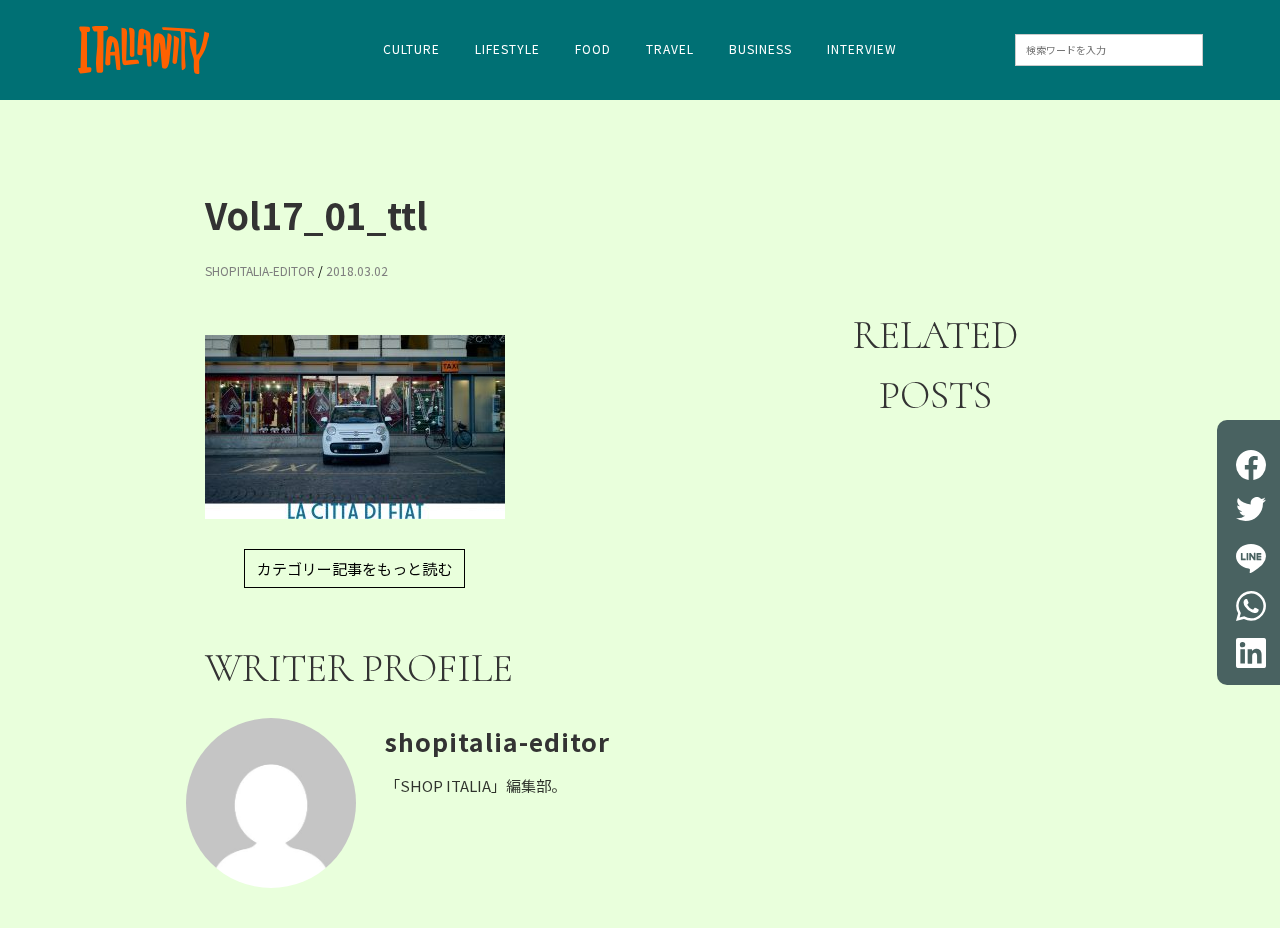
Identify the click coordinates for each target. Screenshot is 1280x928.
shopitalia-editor (260, 270)
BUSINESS (760, 49)
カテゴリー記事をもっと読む (354, 568)
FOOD (593, 49)
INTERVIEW (862, 49)
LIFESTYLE (507, 49)
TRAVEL (670, 49)
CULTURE (411, 49)
